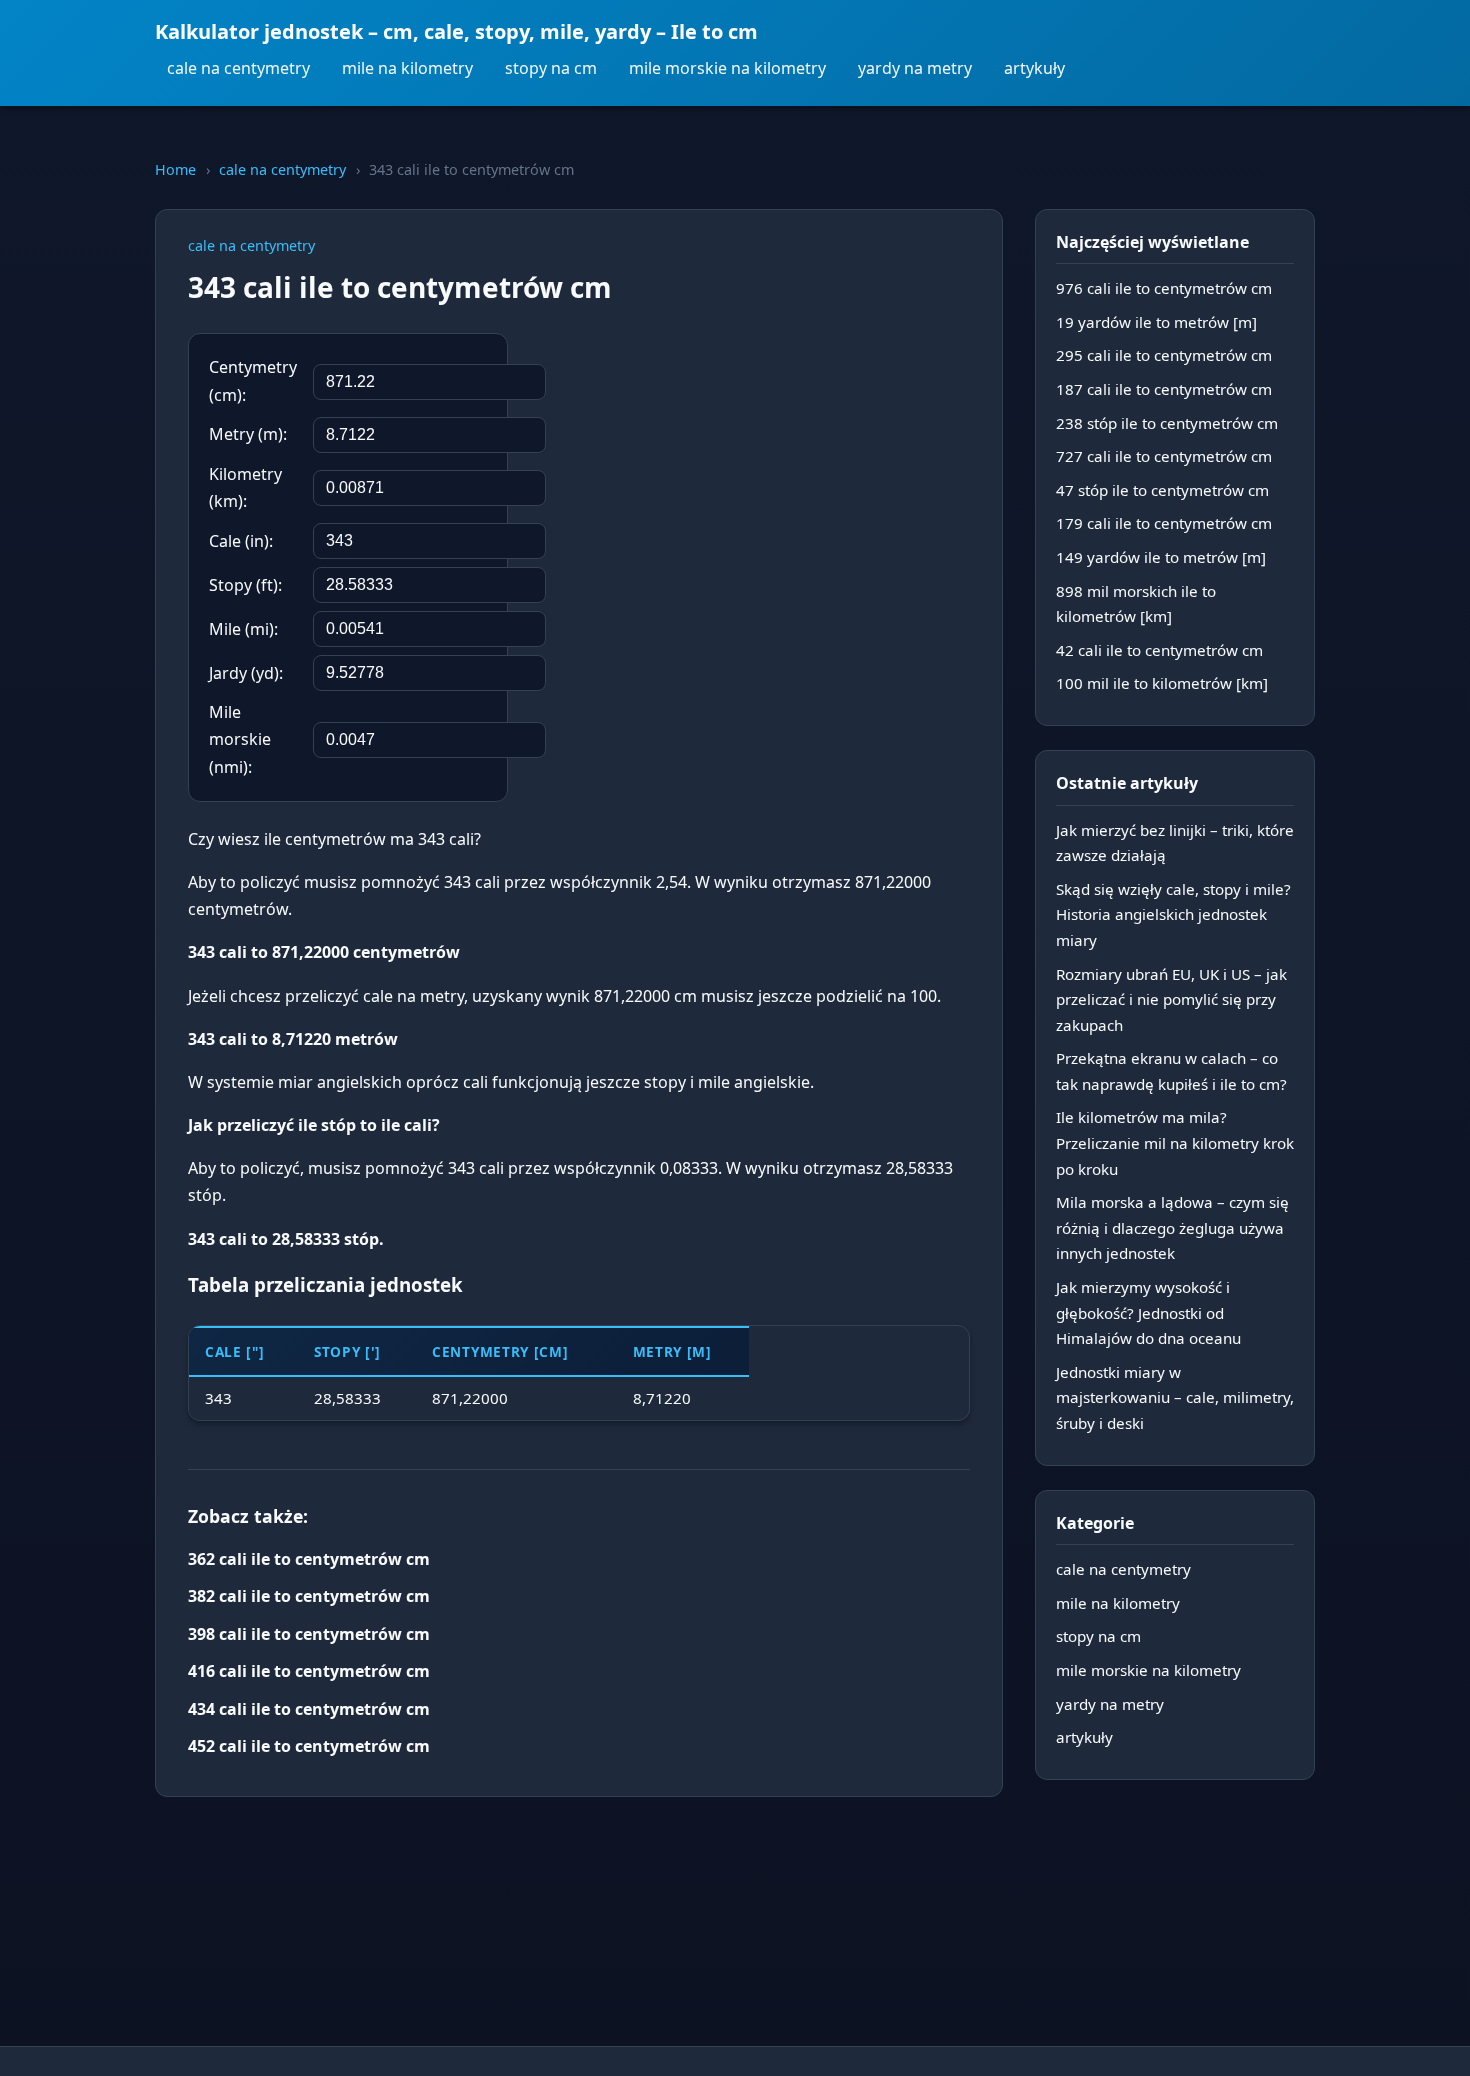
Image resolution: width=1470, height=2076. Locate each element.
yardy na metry (915, 68)
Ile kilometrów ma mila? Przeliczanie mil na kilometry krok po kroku (1175, 1142)
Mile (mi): (243, 629)
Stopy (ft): (245, 585)
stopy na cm (551, 68)
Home (175, 169)
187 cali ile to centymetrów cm (1164, 389)
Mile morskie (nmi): (240, 739)
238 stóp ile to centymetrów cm (1167, 423)
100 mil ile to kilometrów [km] (1162, 683)
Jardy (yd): (246, 673)
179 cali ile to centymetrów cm (1164, 523)
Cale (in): (241, 541)
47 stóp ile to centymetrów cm (1162, 490)
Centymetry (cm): (253, 380)
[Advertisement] (820, 463)
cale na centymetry (238, 68)
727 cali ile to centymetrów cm (1164, 456)
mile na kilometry (407, 68)
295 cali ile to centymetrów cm (1164, 355)
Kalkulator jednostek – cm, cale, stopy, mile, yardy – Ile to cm (456, 31)
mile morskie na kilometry (727, 68)
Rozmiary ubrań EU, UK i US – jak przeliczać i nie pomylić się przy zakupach (1171, 999)
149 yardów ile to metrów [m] (1161, 557)
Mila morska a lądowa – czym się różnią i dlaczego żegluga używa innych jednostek (1172, 1227)
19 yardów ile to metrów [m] (1156, 322)
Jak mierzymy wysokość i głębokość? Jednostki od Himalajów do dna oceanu (1148, 1312)
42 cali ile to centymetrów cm (1159, 650)
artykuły (1034, 68)
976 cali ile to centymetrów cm (1164, 288)
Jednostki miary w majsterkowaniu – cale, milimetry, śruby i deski (1175, 1397)
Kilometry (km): (245, 487)
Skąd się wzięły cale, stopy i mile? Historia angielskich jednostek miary (1173, 914)
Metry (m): (248, 434)
